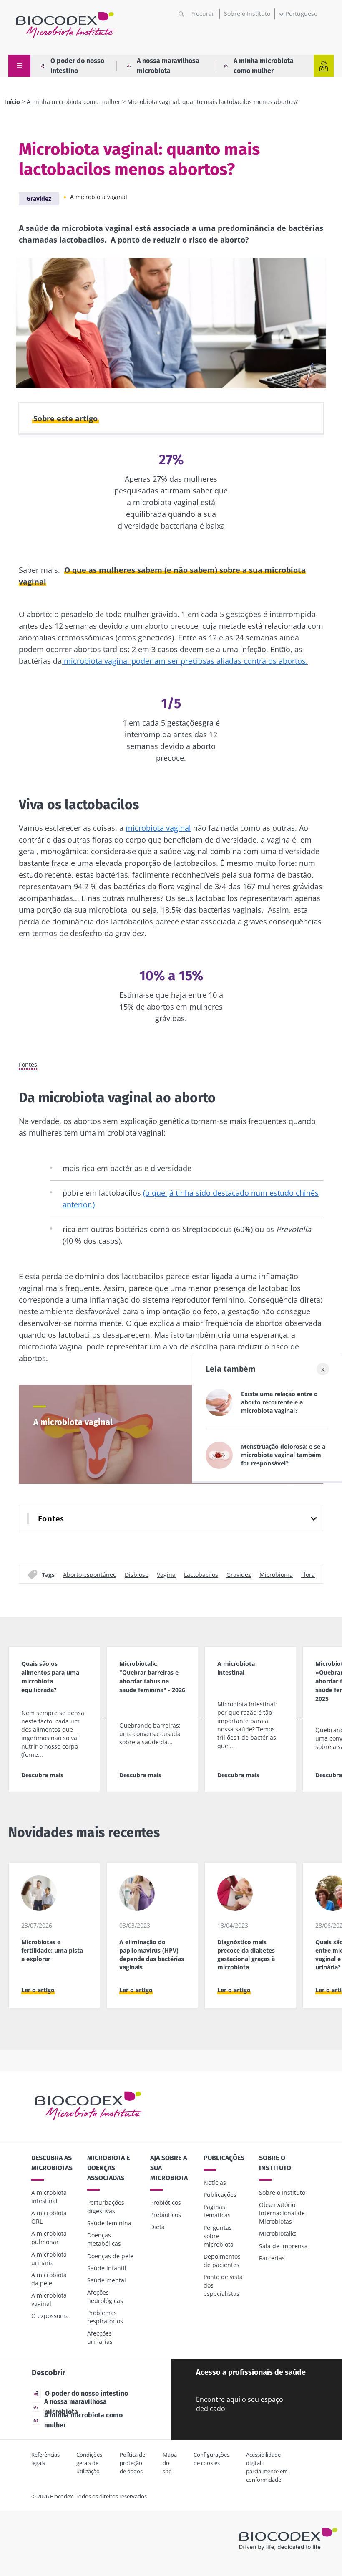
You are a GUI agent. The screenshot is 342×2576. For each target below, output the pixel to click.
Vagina (166, 1574)
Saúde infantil (107, 2268)
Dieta (157, 2227)
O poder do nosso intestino (77, 66)
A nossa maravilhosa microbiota (168, 66)
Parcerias (272, 2258)
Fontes (28, 1065)
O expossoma (50, 2316)
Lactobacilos (201, 1574)
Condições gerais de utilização (89, 2463)
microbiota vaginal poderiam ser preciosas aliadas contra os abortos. (185, 661)
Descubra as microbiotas (52, 2163)
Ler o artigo (38, 1990)
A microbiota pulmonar (49, 2238)
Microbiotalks (278, 2233)
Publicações (224, 2158)
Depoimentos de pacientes (222, 2261)
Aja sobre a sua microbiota (169, 2168)
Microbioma (276, 1574)
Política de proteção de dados (132, 2463)
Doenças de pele (110, 2256)
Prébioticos (166, 2215)
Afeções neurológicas (105, 2296)
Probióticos (166, 2203)
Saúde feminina (109, 2223)
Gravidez (39, 199)
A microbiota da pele (49, 2279)
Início (12, 102)
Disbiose (137, 1574)
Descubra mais (42, 1775)
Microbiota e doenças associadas (108, 2168)
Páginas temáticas (217, 2211)
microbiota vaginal (158, 828)
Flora (308, 1574)
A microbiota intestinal (49, 2197)
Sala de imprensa (283, 2246)
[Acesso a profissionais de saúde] (324, 66)
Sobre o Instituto (247, 14)
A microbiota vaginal (99, 197)
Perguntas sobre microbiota (219, 2236)
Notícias (215, 2183)
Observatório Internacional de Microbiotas (282, 2213)
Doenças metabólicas (104, 2239)
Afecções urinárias (100, 2337)
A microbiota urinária (49, 2258)
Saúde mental (107, 2280)
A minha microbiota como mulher (264, 66)
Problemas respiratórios (105, 2317)
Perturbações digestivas (106, 2207)
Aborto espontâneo (90, 1574)
